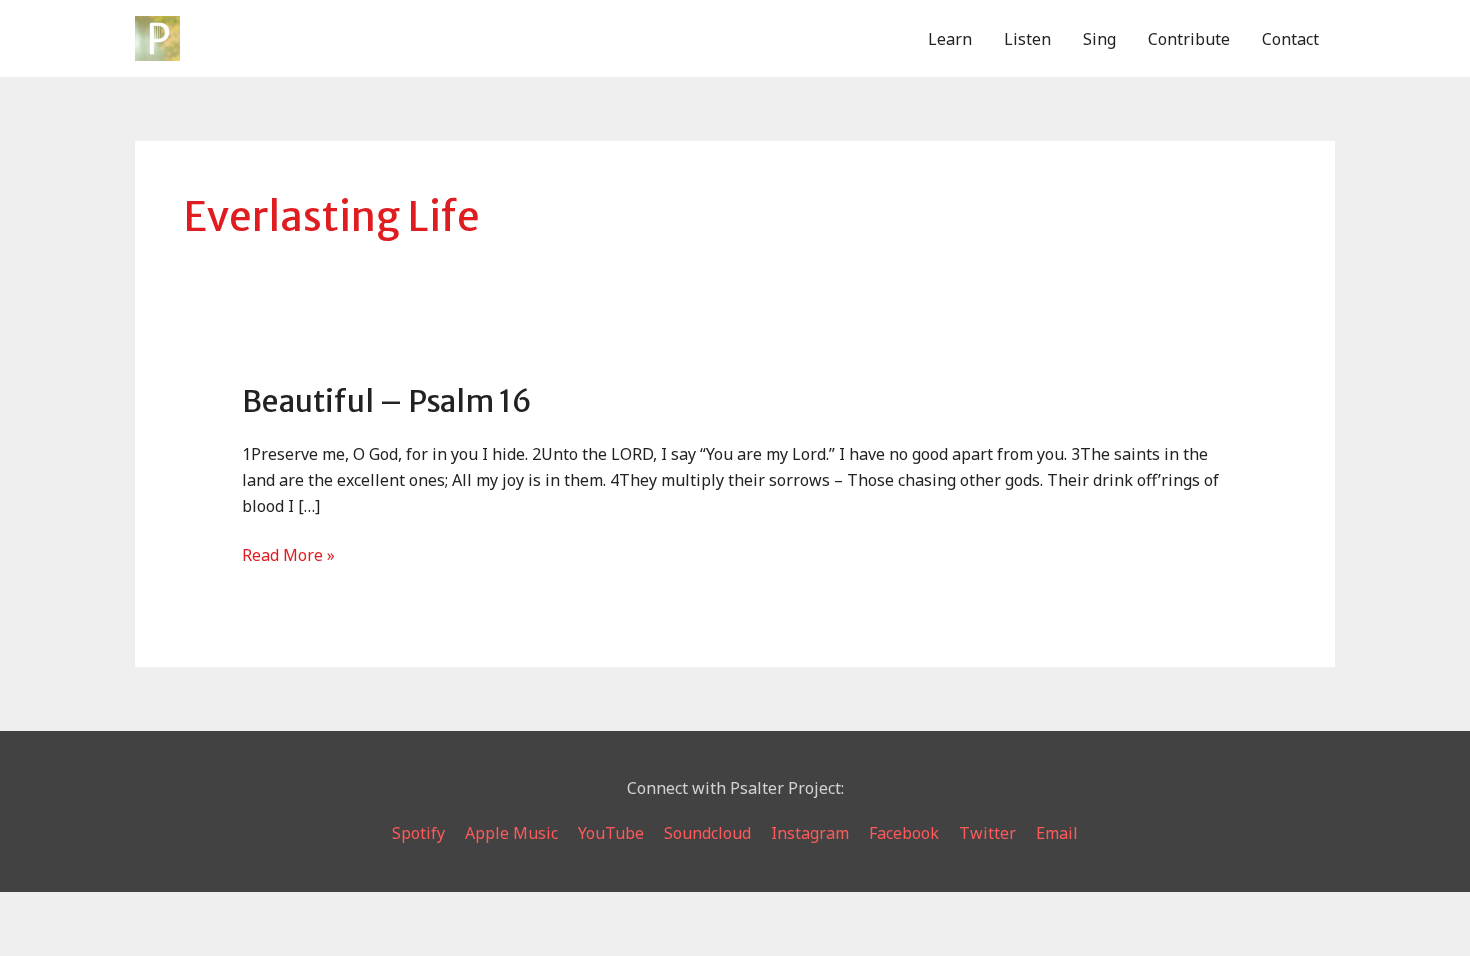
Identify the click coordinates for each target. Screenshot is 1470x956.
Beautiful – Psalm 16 (387, 401)
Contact (1290, 39)
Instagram (810, 833)
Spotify (418, 833)
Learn (950, 39)
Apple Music (511, 833)
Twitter (987, 833)
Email (1057, 833)
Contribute (1189, 39)
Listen (1027, 39)
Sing (1099, 39)
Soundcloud (707, 833)
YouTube (611, 833)
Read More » (288, 556)
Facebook (904, 833)
